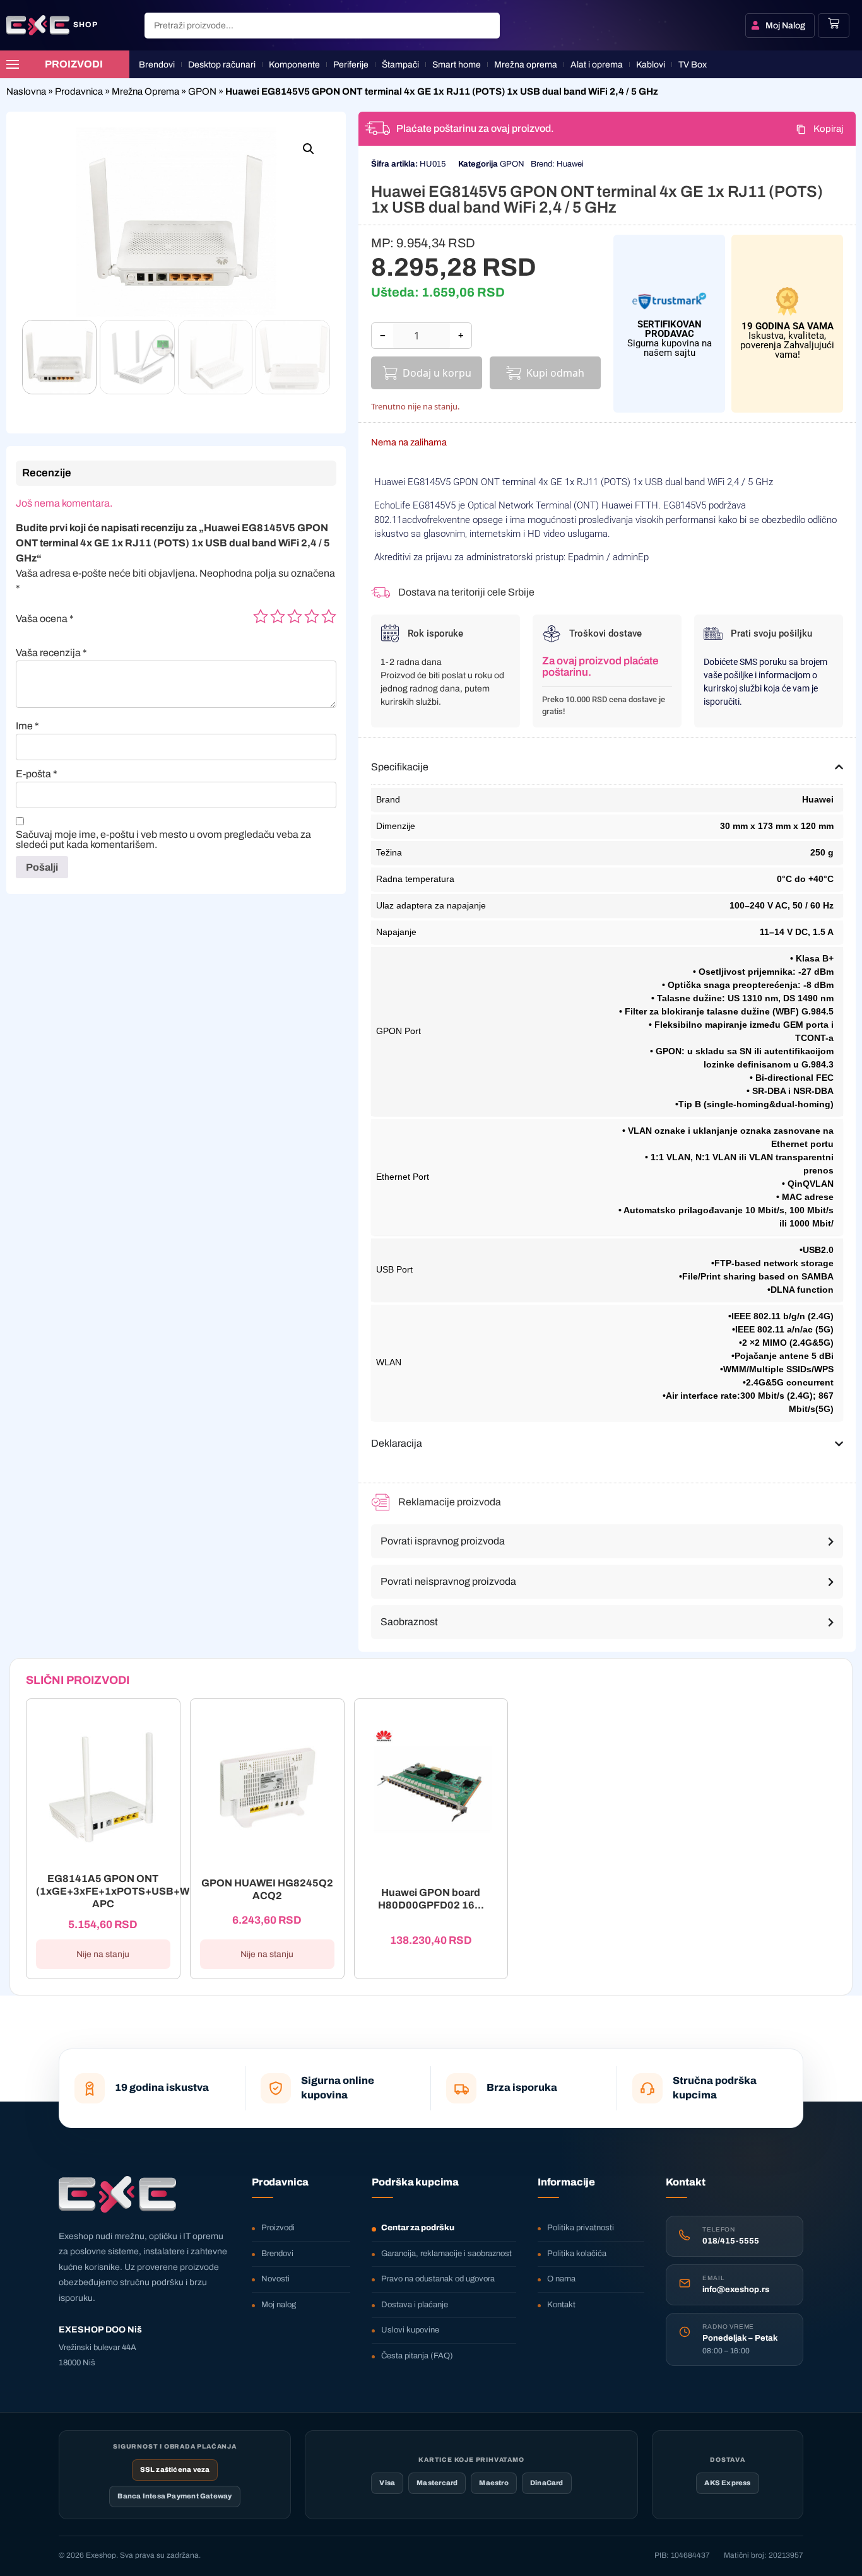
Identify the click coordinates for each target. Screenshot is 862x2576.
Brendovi (277, 2254)
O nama (561, 2279)
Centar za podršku (418, 2228)
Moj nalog (279, 2305)
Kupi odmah (555, 373)
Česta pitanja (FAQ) (417, 2356)
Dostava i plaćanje (415, 2305)
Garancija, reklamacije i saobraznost (446, 2254)
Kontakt (561, 2305)
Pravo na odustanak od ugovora (438, 2279)
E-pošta (37, 774)
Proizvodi (278, 2228)
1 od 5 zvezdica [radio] (261, 616)
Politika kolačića (577, 2254)
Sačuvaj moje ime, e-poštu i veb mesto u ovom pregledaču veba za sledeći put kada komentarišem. (163, 840)
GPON (202, 91)
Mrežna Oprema (145, 91)
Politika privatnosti (581, 2228)
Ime (27, 726)
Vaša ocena (45, 619)
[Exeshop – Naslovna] (117, 2194)
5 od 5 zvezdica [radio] (329, 616)
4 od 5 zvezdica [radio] (312, 616)
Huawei (570, 164)
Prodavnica (79, 91)
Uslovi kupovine (410, 2330)
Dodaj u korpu (437, 373)
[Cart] (834, 23)
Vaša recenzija (51, 653)
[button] (309, 149)
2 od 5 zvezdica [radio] (278, 616)
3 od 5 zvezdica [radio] (295, 616)
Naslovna (26, 91)
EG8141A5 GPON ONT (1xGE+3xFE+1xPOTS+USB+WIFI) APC (121, 1891)
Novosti (275, 2279)
